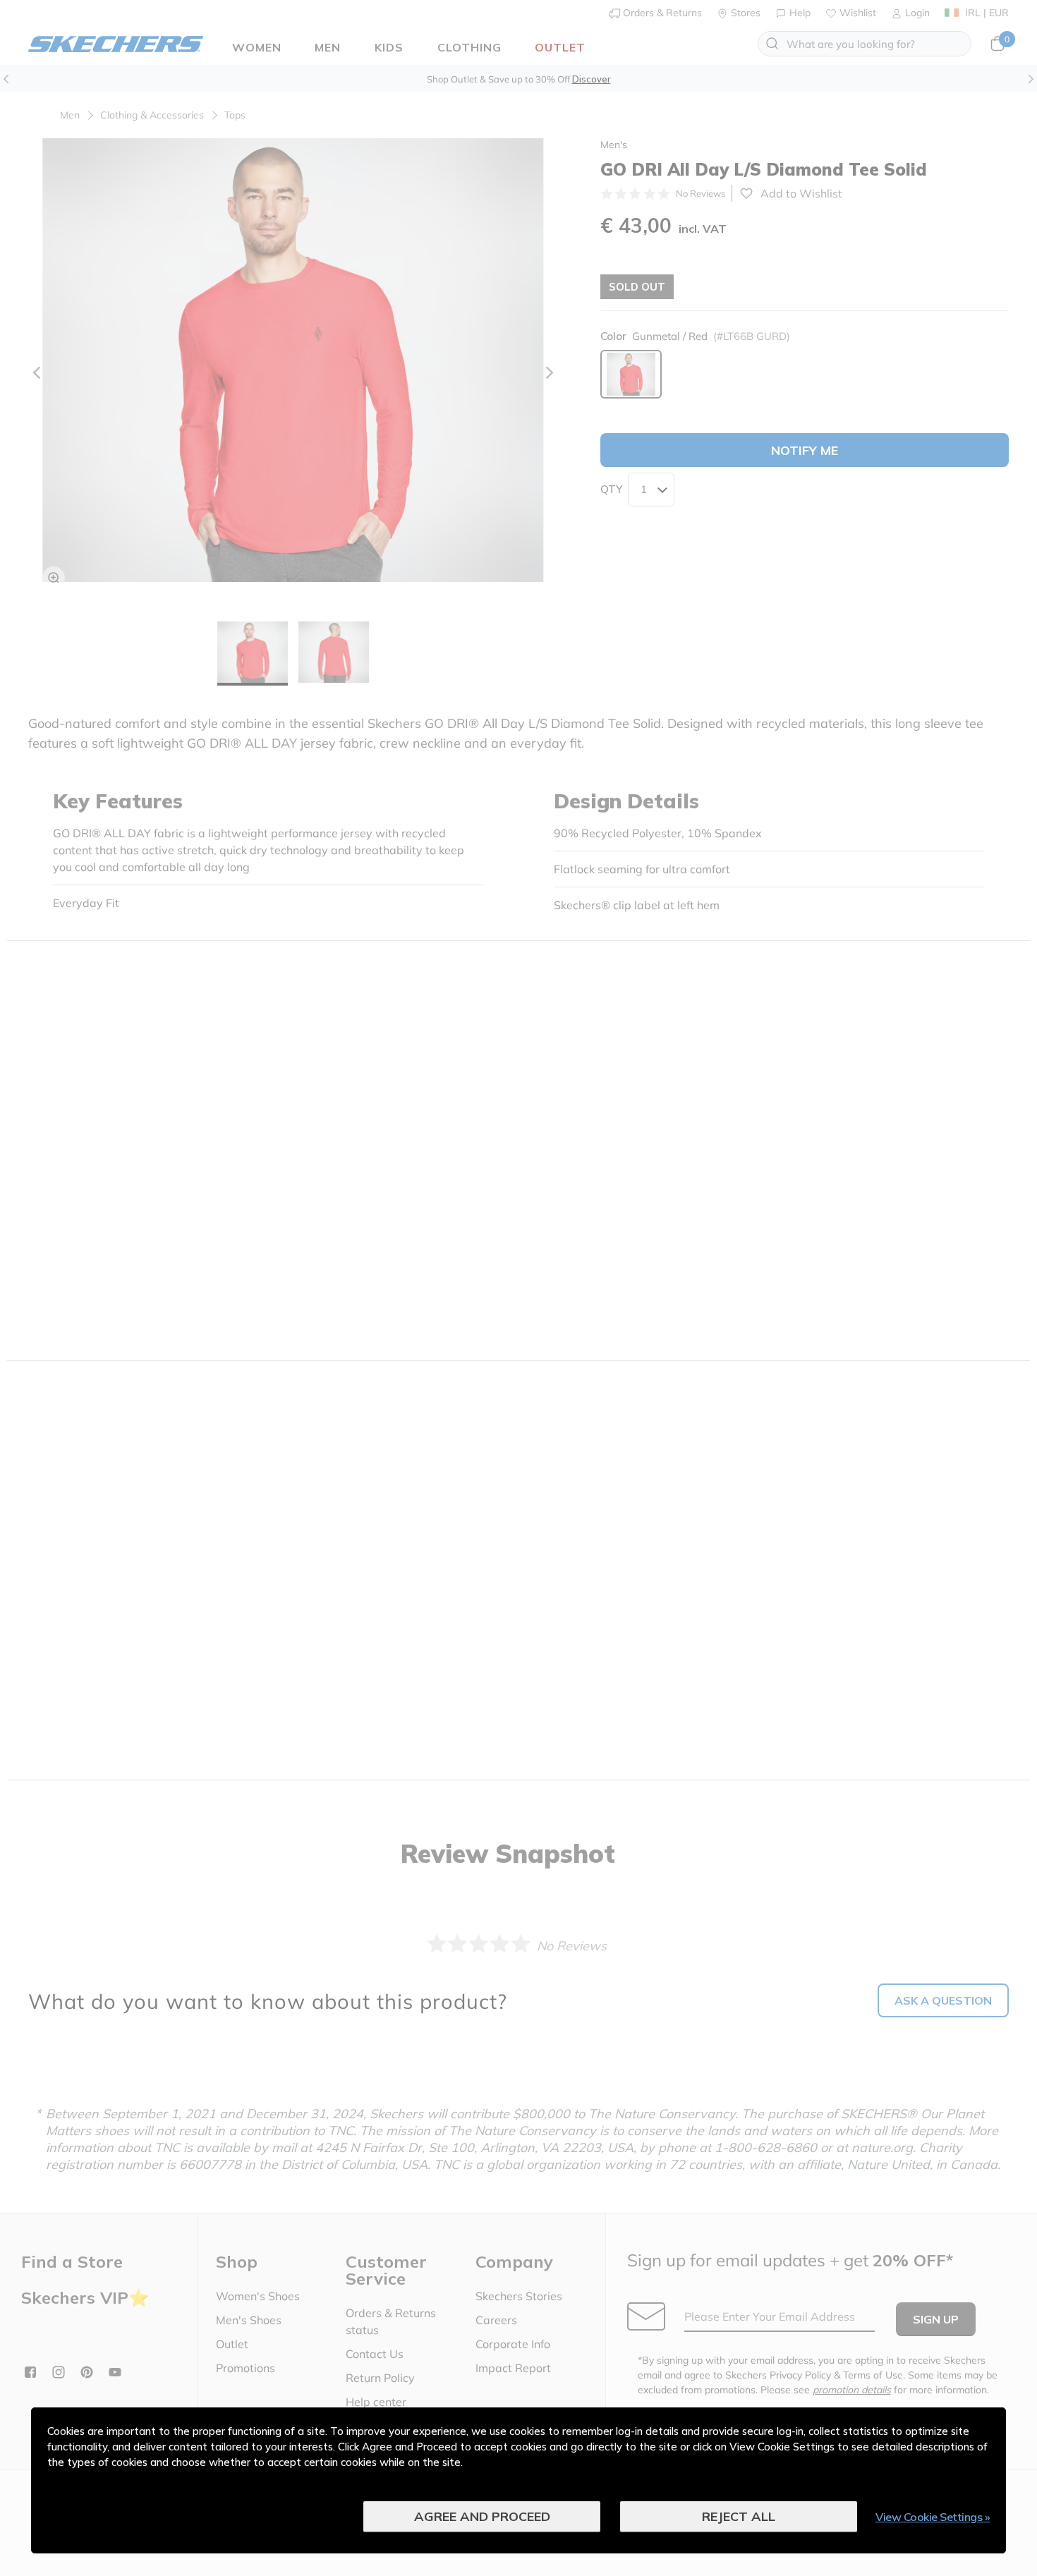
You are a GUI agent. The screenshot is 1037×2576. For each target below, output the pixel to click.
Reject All (739, 2516)
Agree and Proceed (482, 2516)
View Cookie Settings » (933, 2517)
